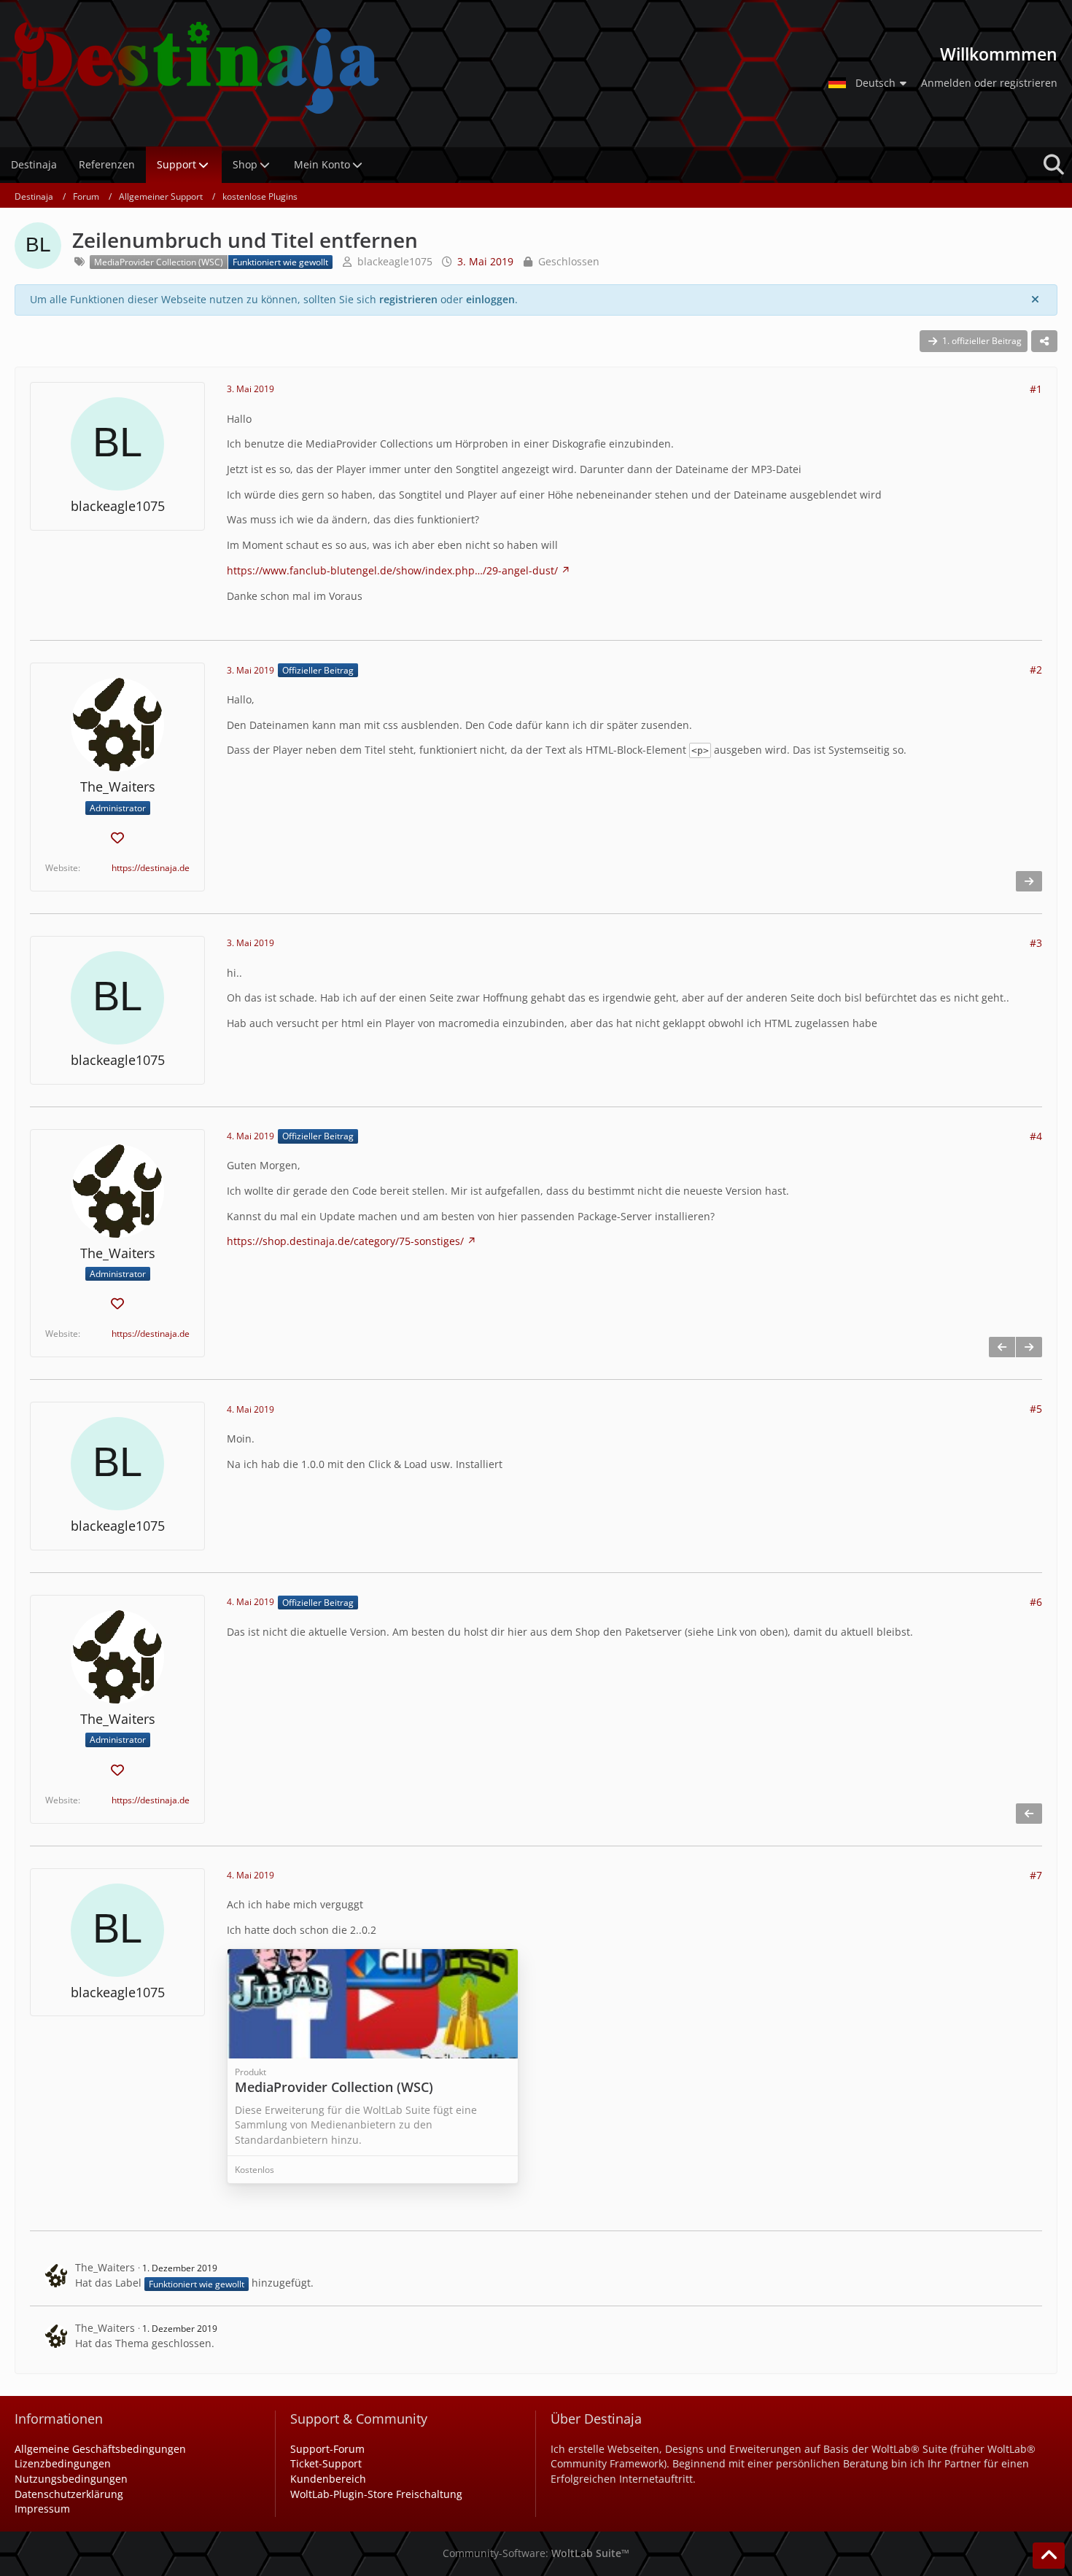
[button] (869, 83)
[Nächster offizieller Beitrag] (1029, 881)
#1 (1036, 389)
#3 (1036, 943)
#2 (1036, 670)
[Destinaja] (409, 68)
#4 (1036, 1136)
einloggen (490, 299)
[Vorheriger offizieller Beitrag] (1002, 1347)
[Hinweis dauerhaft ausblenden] (1035, 300)
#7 (1036, 1875)
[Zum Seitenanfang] (1049, 2556)
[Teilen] (1044, 341)
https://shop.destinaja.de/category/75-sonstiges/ (345, 1241)
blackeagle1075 (395, 261)
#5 (1036, 1409)
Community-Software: (536, 2553)
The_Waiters (105, 2267)
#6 (1036, 1602)
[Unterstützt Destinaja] (117, 839)
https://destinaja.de (151, 868)
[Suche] (1054, 165)
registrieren (408, 299)
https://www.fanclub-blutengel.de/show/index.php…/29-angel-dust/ (392, 570)
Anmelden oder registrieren (989, 83)
